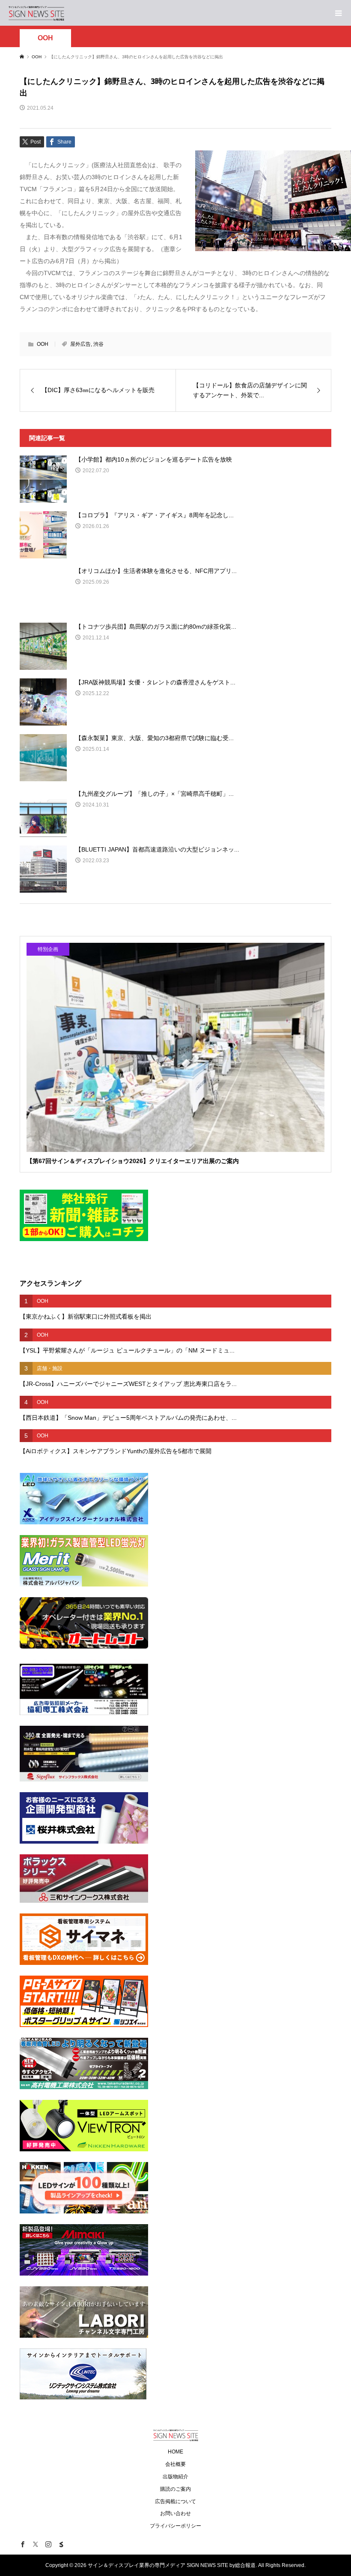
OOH (45, 38)
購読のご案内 (175, 2489)
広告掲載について (175, 2501)
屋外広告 (80, 344)
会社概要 (175, 2464)
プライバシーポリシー (175, 2526)
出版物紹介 (175, 2477)
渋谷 (98, 344)
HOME (175, 2452)
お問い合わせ (175, 2513)
